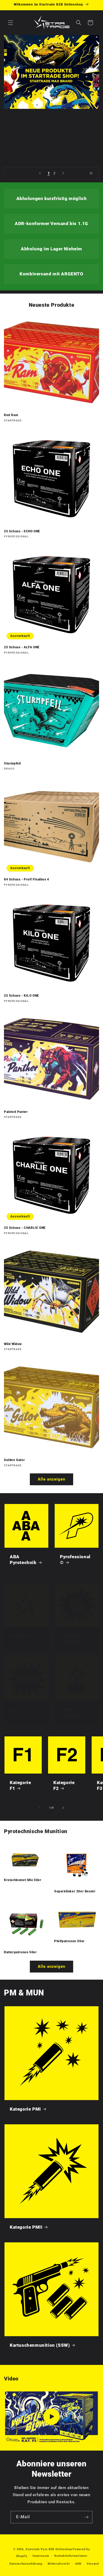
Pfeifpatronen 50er (69, 1941)
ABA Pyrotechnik (23, 1560)
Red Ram (11, 415)
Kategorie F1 (20, 1785)
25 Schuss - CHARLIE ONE (25, 1228)
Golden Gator (14, 1460)
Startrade (20, 1636)
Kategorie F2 (64, 1785)
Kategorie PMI (25, 2109)
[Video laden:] (51, 2417)
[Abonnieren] (86, 2517)
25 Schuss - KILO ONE (22, 996)
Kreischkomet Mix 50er (23, 1880)
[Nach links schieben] (40, 1808)
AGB (78, 2564)
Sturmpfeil (12, 763)
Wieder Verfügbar (71, 1712)
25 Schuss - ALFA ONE (22, 647)
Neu (14, 1710)
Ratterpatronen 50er (20, 1952)
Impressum (41, 2556)
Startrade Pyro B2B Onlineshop (49, 2549)
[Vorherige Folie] (40, 173)
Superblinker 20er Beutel (75, 1891)
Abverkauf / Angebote (73, 1639)
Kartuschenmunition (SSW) (40, 2345)
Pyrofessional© (75, 1560)
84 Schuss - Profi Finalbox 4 (27, 879)
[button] (11, 23)
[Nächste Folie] (63, 173)
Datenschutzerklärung (26, 2564)
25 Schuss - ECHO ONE (22, 531)
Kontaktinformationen (71, 2556)
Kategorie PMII (26, 2227)
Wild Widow (13, 1344)
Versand (93, 2564)
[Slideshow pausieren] (93, 173)
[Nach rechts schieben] (63, 1808)
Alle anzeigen (51, 1479)
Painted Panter (16, 1112)
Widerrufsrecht (59, 2564)
